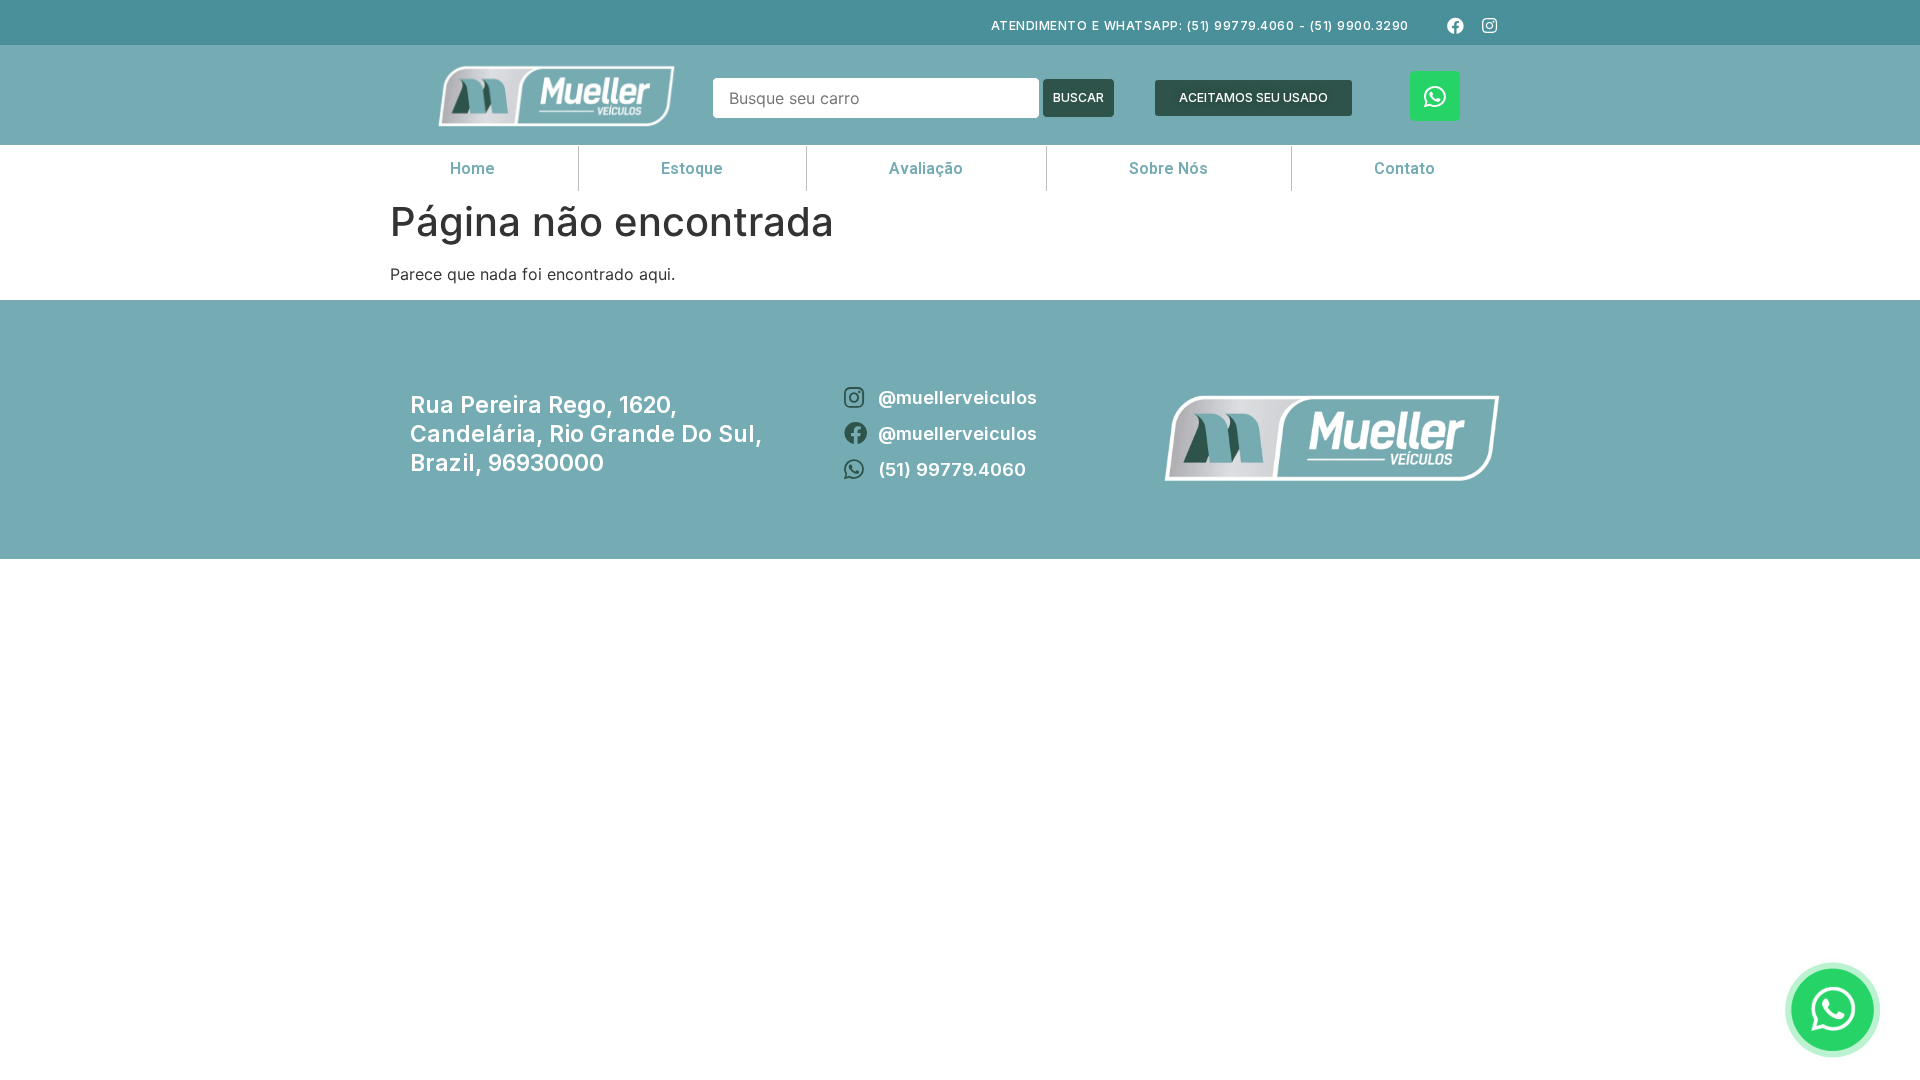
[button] (1253, 98)
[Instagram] (1489, 25)
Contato (1404, 168)
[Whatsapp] (1435, 96)
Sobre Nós (1168, 168)
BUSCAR (1078, 97)
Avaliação (926, 168)
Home (472, 168)
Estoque (692, 168)
